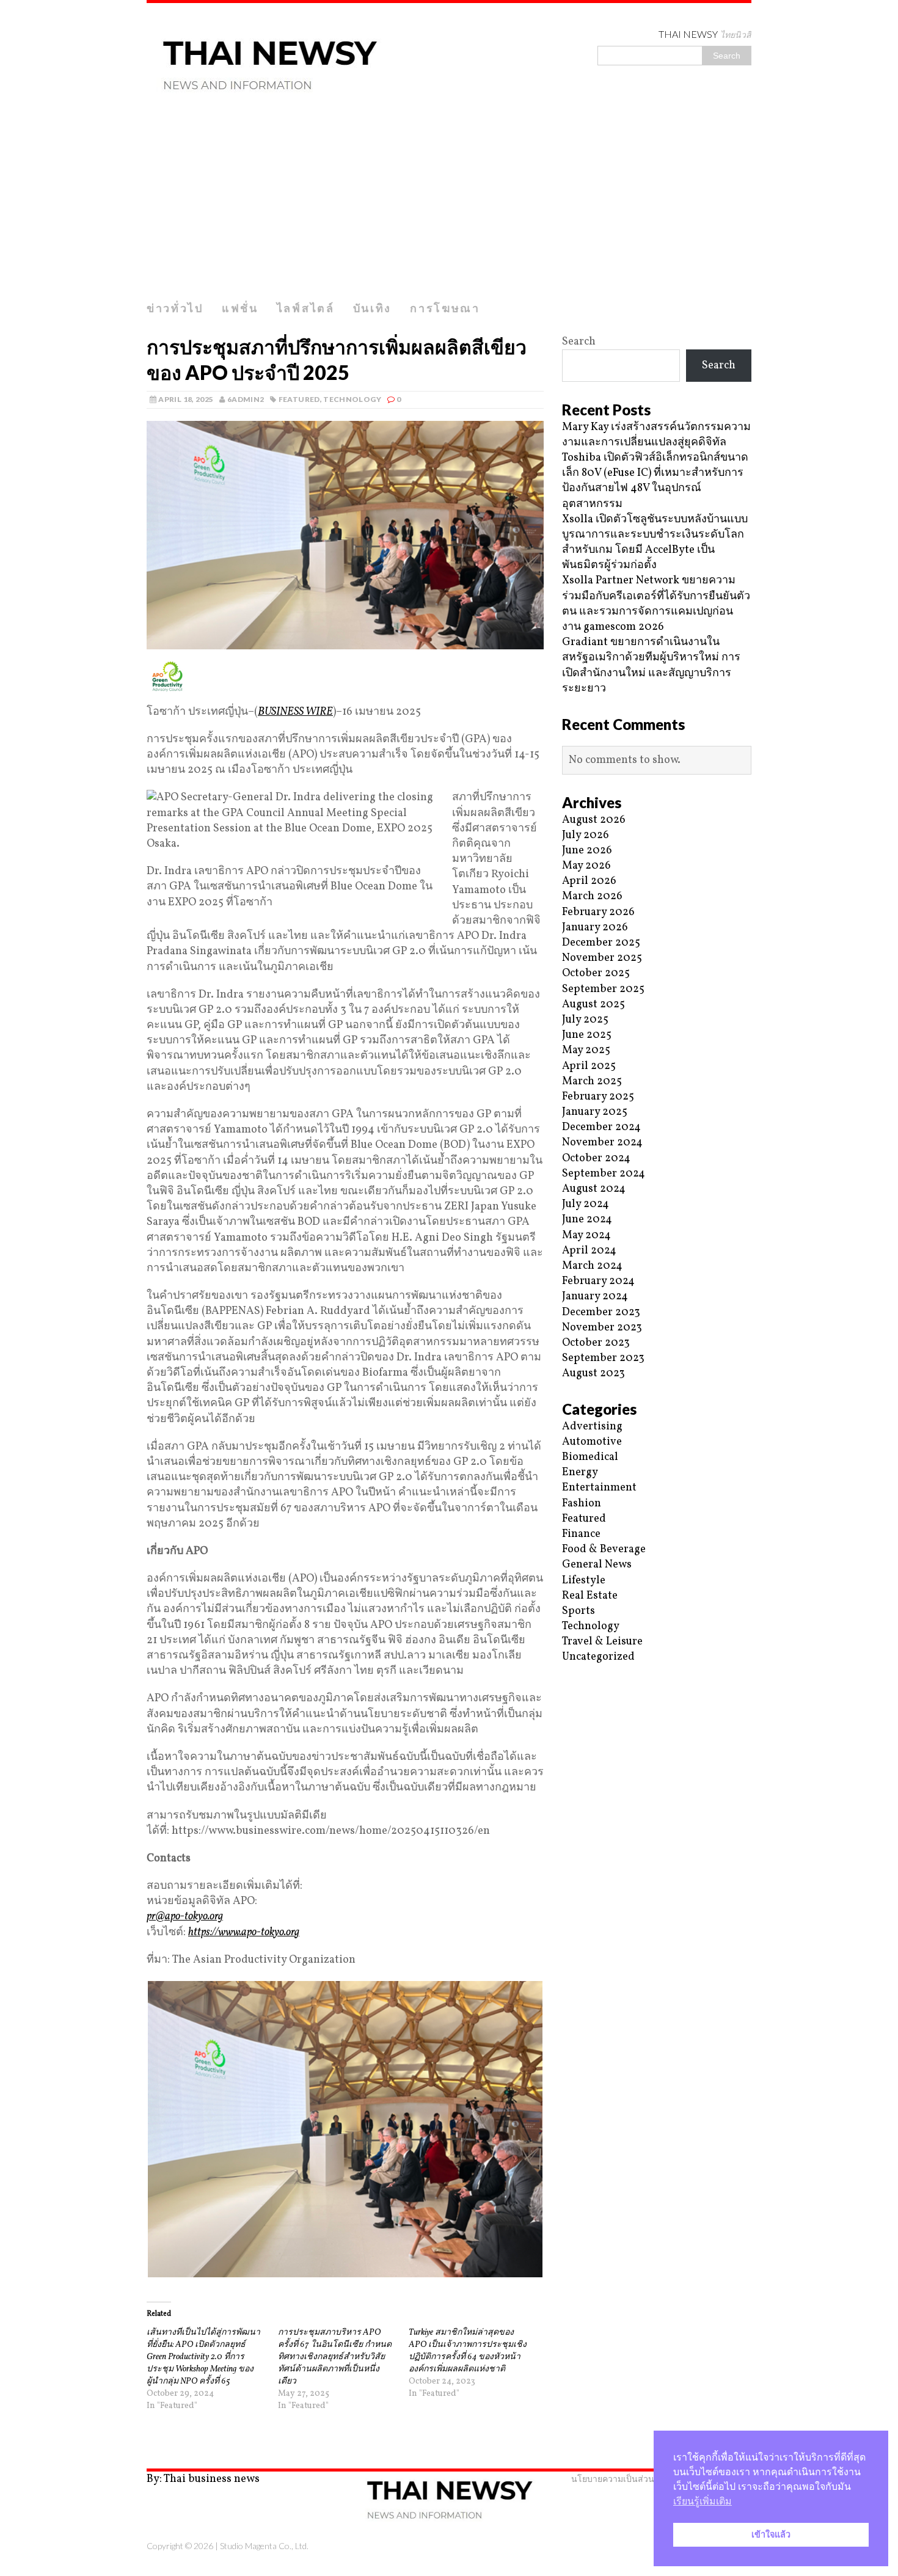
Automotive (592, 1442)
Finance (581, 1534)
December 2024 (601, 1127)
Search (579, 342)
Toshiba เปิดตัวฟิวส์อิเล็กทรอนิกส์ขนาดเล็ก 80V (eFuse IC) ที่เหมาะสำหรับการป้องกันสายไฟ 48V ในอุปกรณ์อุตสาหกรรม (655, 481)
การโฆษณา (445, 308)
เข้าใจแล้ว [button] (771, 2534)
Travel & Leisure (602, 1642)
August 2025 (593, 1005)
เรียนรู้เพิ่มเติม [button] (703, 2501)
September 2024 (604, 1174)
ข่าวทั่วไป (175, 308)
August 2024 (594, 1189)
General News (597, 1565)
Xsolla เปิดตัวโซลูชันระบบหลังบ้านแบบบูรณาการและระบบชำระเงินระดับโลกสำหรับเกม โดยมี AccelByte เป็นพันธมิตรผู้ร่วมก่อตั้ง (655, 543)
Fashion (582, 1504)
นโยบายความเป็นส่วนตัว (618, 2479)
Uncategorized (598, 1657)
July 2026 (586, 835)
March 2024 (592, 1266)
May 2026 (586, 866)
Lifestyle (584, 1581)
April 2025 (589, 1066)
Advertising (592, 1427)
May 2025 (586, 1050)
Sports (579, 1611)
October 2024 (596, 1158)
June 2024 (587, 1220)
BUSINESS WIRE (295, 712)
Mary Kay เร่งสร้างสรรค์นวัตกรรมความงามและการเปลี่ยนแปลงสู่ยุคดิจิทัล (656, 435)
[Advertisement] (449, 203)
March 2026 (592, 896)
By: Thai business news (203, 2479)
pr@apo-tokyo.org (185, 1917)
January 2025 (595, 1112)
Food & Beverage (604, 1549)
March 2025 (592, 1082)
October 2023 (596, 1343)
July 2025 (585, 1020)
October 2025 (596, 973)
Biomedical (590, 1457)
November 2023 (602, 1328)
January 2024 (595, 1297)
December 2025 (601, 943)
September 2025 (603, 989)
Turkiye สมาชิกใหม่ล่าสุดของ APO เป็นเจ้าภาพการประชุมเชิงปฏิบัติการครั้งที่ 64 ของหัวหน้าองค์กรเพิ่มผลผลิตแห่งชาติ (468, 2351)
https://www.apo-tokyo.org (244, 1932)
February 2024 (598, 1281)
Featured (299, 399)
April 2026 (589, 881)
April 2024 (589, 1251)
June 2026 (587, 851)
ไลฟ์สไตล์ (306, 308)
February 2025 (598, 1097)
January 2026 (595, 928)
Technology (352, 399)
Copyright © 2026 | (183, 2546)
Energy (580, 1472)
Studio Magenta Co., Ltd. (264, 2546)
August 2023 (593, 1374)
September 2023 (603, 1358)
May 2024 (586, 1235)
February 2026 (598, 912)
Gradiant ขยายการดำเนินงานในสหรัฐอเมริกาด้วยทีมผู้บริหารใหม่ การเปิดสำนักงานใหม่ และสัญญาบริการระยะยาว (651, 666)
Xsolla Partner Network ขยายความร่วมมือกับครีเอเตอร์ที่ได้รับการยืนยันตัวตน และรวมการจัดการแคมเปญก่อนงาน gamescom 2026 (656, 604)
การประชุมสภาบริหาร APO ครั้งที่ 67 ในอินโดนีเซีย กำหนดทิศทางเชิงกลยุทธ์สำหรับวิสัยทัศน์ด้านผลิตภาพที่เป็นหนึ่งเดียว (335, 2357)
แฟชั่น (240, 308)
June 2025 (587, 1035)
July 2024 (586, 1204)
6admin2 (246, 399)
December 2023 (601, 1312)
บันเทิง (373, 308)
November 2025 (602, 958)
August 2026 (594, 820)
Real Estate (590, 1596)
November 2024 (602, 1143)
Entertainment (599, 1488)
